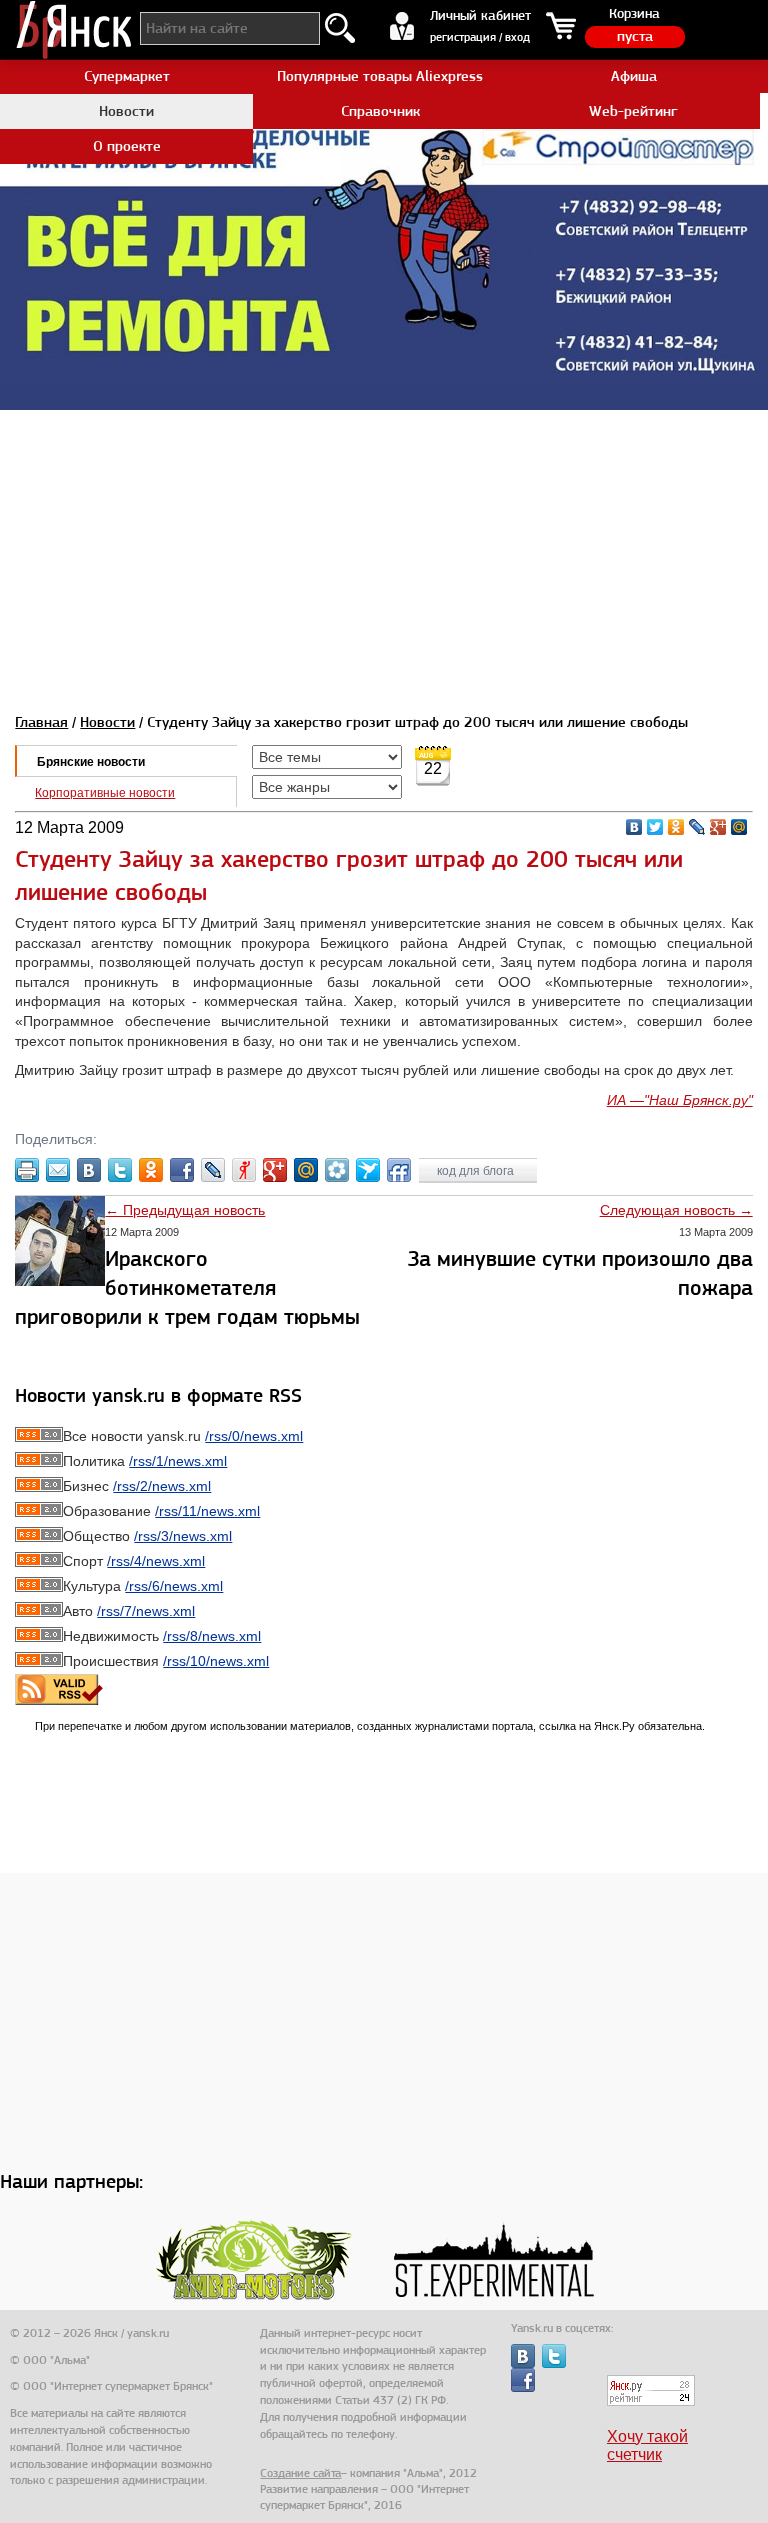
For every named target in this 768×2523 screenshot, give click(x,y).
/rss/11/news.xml (207, 1511)
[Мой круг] (337, 1170)
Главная (41, 722)
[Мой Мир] (739, 827)
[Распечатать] (27, 1170)
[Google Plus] (718, 827)
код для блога (477, 1171)
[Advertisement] (384, 550)
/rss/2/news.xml (162, 1486)
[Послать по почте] (58, 1170)
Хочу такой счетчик (647, 2445)
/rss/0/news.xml (254, 1436)
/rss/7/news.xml (146, 1611)
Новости (107, 722)
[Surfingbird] (368, 1170)
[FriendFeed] (399, 1170)
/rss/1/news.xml (178, 1461)
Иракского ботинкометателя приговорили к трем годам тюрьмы (187, 1287)
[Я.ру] (244, 1170)
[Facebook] (182, 1170)
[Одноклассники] (676, 827)
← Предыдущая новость (185, 1210)
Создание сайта (300, 2473)
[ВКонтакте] (634, 827)
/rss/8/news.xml (212, 1636)
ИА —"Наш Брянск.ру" (680, 1100)
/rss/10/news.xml (216, 1661)
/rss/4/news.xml (156, 1561)
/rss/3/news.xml (183, 1536)
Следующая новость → (676, 1210)
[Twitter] (655, 827)
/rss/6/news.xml (174, 1586)
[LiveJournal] (697, 827)
